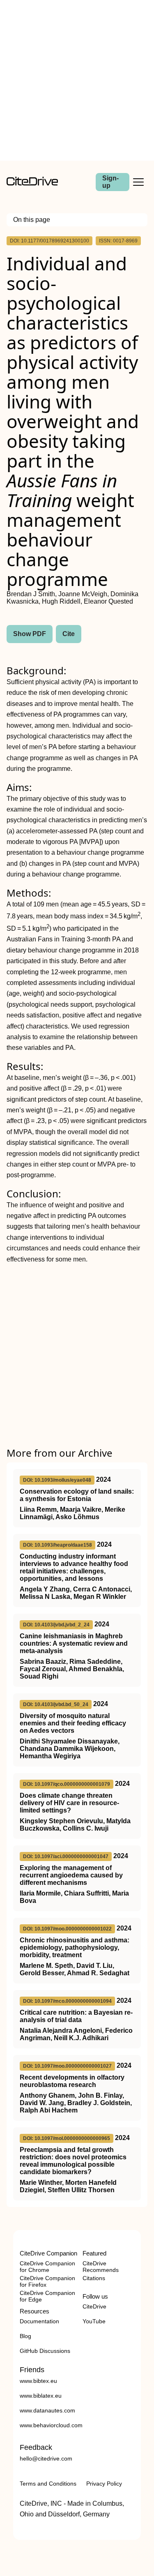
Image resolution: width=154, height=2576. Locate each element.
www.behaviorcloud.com (51, 2425)
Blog (25, 2336)
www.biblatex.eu (41, 2396)
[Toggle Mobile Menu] (138, 182)
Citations (94, 2278)
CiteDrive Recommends (101, 2267)
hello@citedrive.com (46, 2458)
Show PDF (30, 634)
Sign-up (110, 182)
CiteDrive (94, 2306)
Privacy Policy (104, 2484)
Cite (69, 634)
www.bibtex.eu (38, 2381)
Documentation (39, 2321)
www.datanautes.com (47, 2410)
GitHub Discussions (45, 2351)
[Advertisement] (77, 80)
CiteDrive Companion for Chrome (47, 2267)
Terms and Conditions (48, 2484)
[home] (32, 183)
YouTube (94, 2321)
